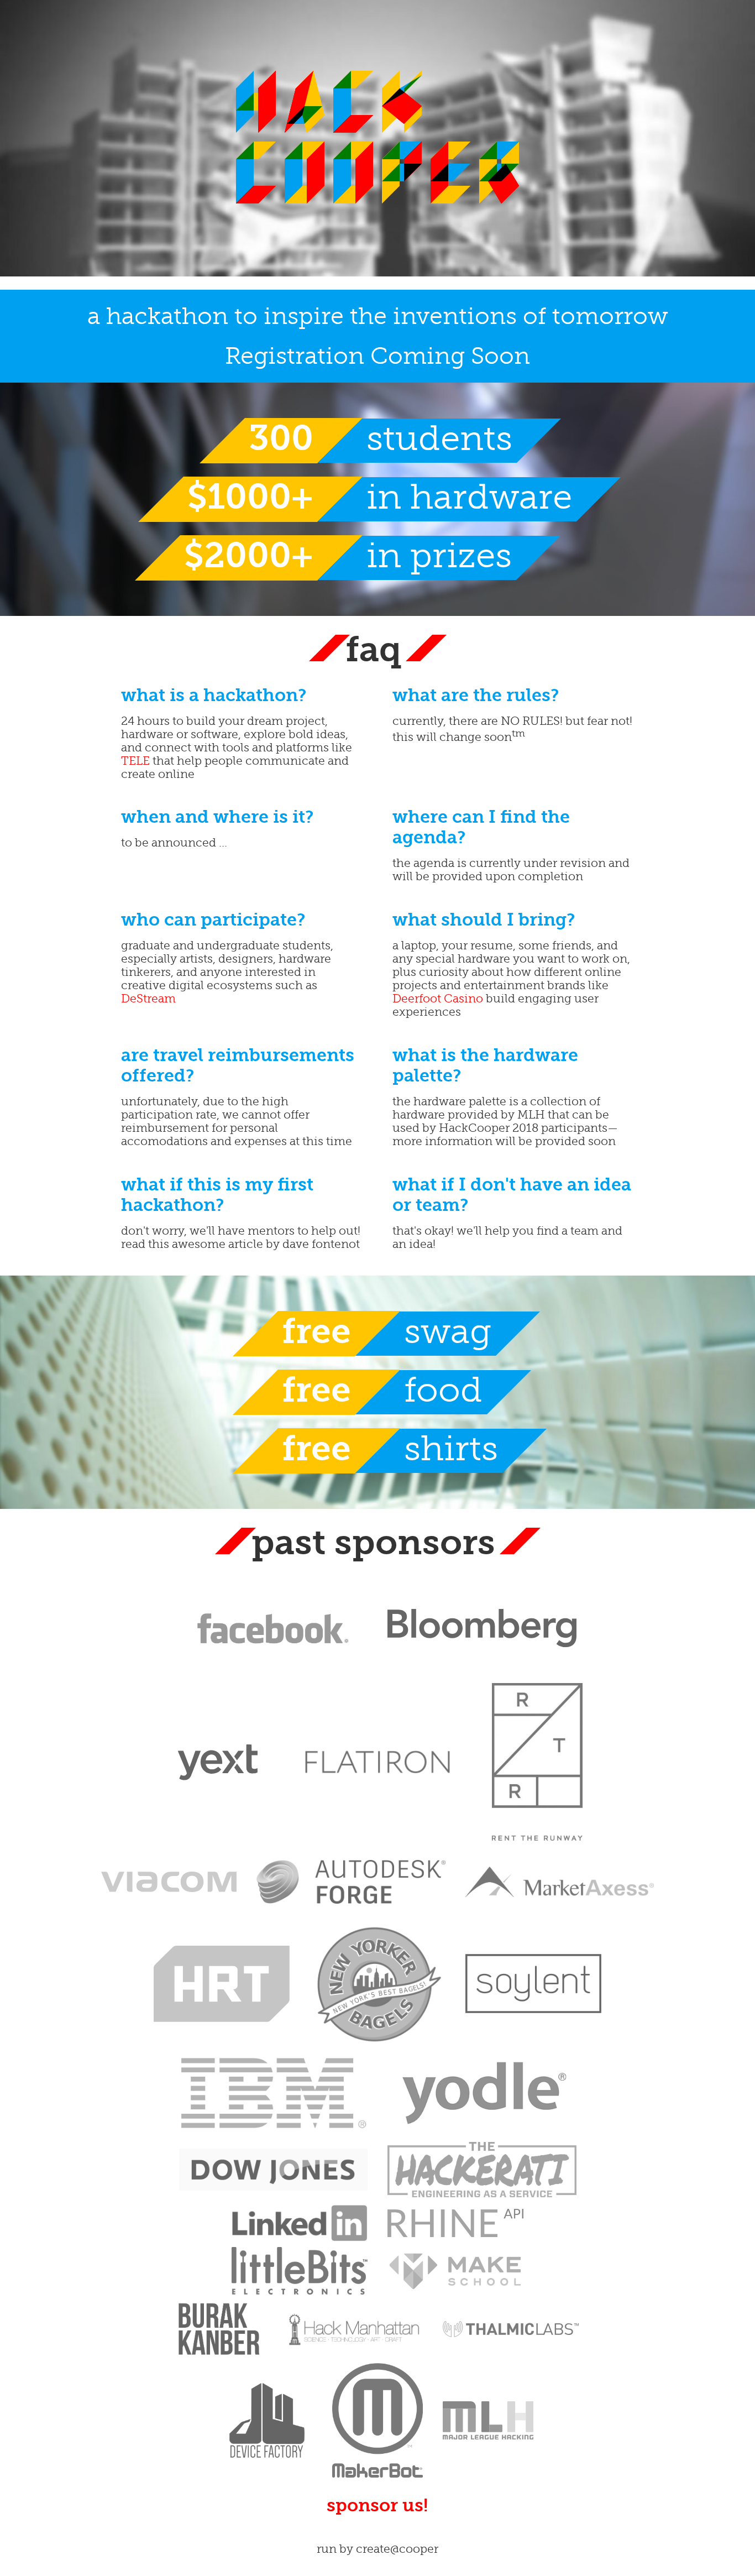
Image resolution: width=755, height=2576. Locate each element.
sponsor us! (377, 2506)
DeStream (148, 999)
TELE (135, 761)
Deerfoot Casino (438, 999)
